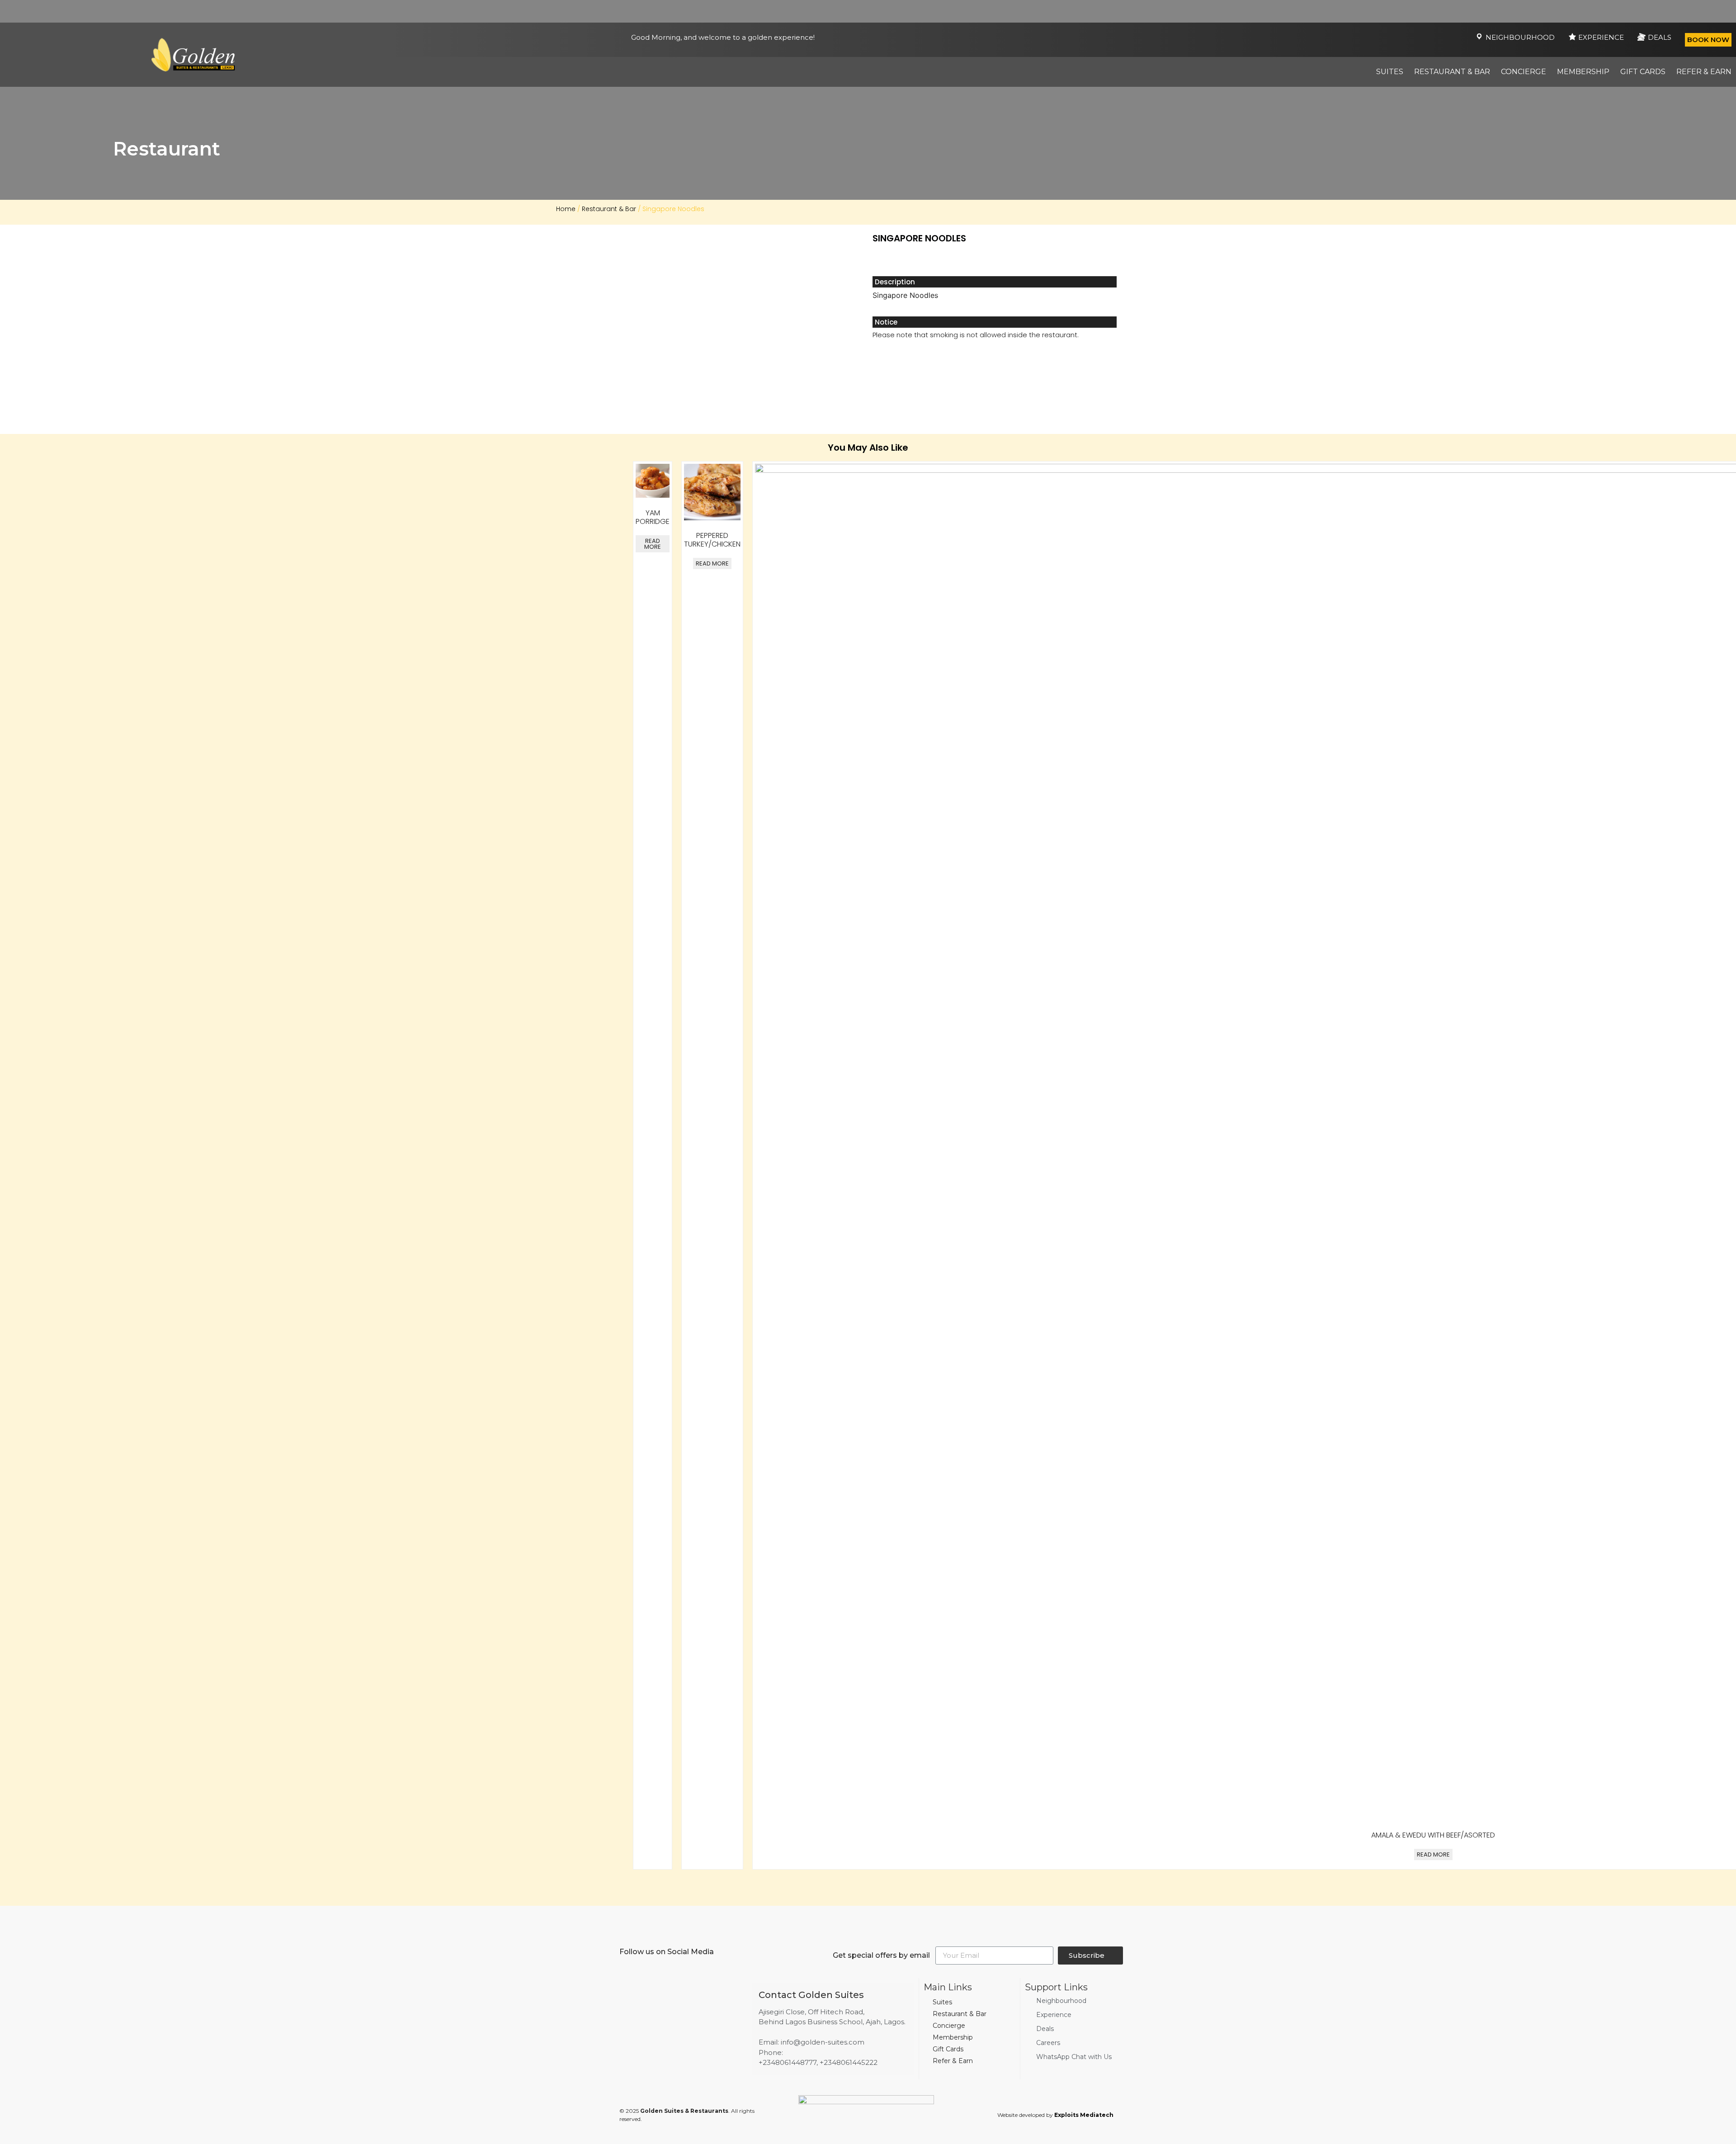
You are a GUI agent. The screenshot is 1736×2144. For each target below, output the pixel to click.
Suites (1390, 72)
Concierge (1524, 72)
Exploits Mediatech (1084, 2115)
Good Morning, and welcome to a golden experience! (723, 37)
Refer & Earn (1704, 72)
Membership (1583, 72)
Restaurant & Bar (1452, 72)
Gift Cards (1643, 72)
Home (566, 209)
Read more (653, 544)
